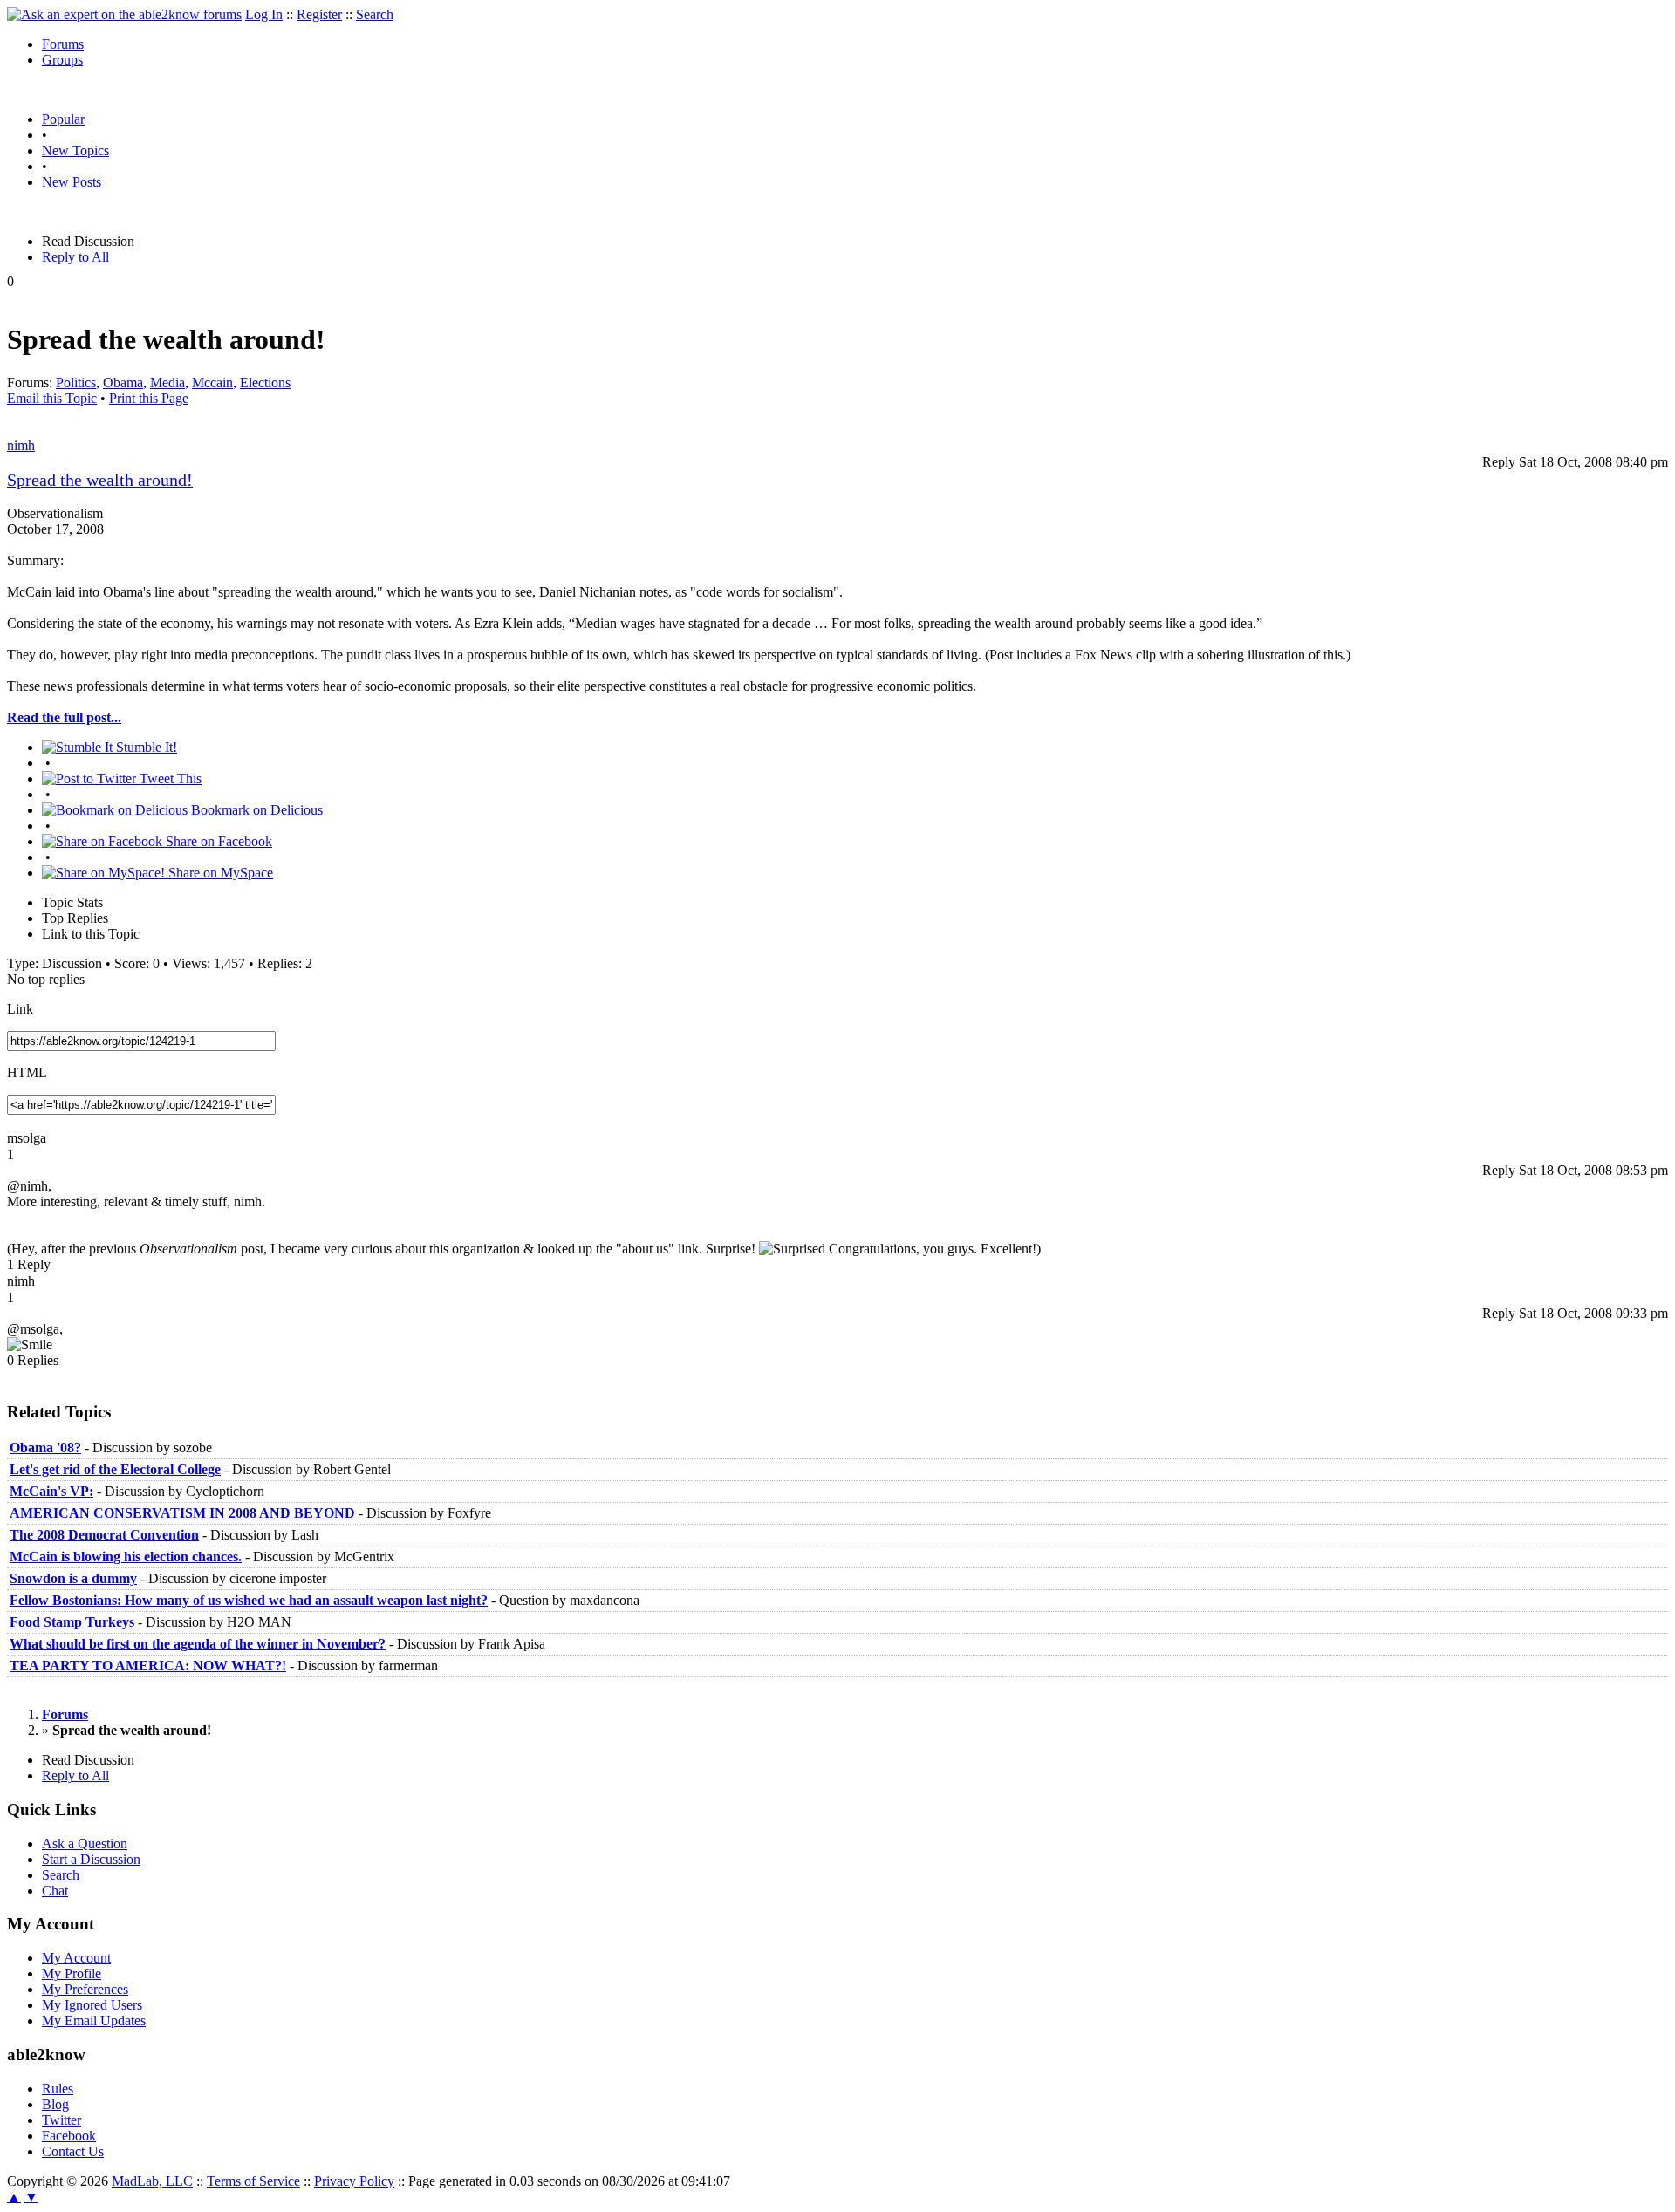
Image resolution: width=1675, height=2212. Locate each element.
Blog (55, 2104)
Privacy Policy (354, 2181)
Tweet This (169, 778)
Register (319, 14)
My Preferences (85, 1989)
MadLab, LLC (152, 2181)
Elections (265, 382)
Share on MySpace (219, 873)
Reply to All (75, 257)
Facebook (69, 2136)
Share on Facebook (217, 841)
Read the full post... (64, 717)
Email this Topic (52, 398)
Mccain (212, 382)
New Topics (75, 150)
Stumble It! (145, 747)
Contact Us (73, 2151)
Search (375, 14)
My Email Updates (94, 2021)
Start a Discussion (91, 1859)
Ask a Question (85, 1843)
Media (167, 382)
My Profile (72, 1973)
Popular (63, 119)
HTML (27, 1072)
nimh (21, 445)
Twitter (62, 2120)
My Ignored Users (92, 2005)
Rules (58, 2089)
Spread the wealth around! (100, 480)
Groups (62, 60)
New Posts (72, 182)
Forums (63, 44)
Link (20, 1009)
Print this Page (149, 398)
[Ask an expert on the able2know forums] (124, 14)
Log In (264, 14)
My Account (76, 1958)
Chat (55, 1891)
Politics (76, 382)
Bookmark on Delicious (255, 810)
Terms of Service (253, 2181)
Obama (123, 382)
